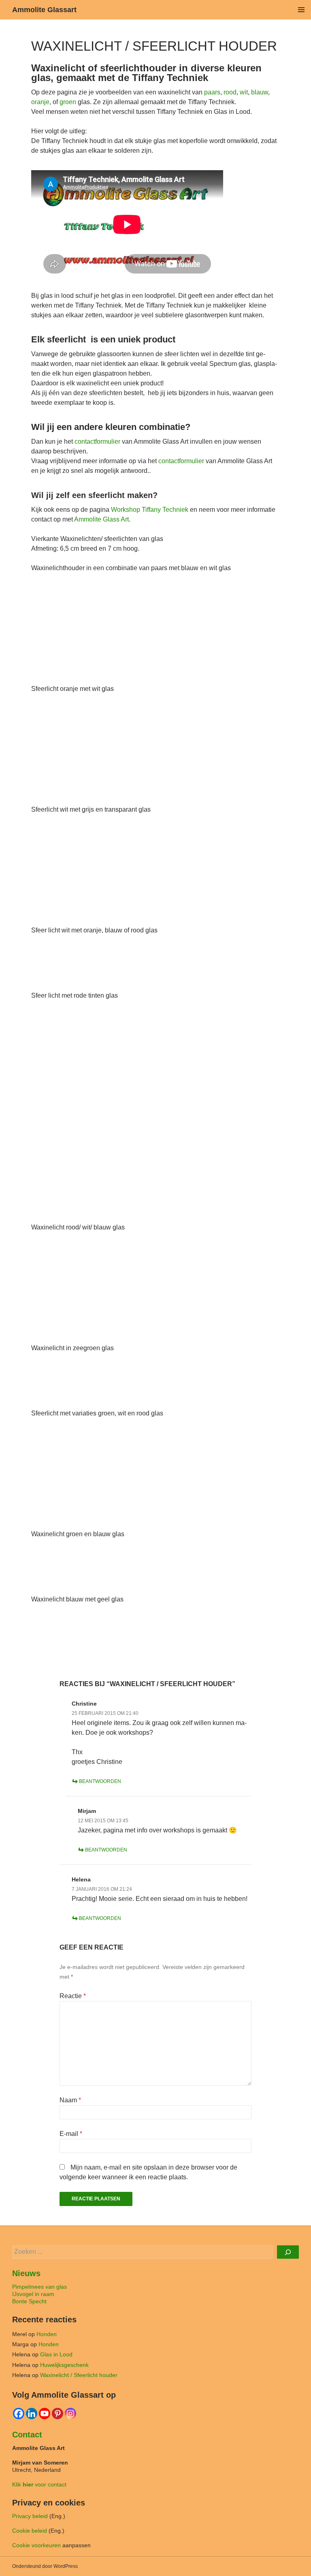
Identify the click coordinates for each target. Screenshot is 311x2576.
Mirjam (87, 1811)
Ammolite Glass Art (101, 519)
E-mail (71, 2134)
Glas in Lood (56, 2354)
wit (244, 92)
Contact (27, 2435)
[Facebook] (19, 2414)
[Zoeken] (288, 2252)
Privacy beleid (30, 2516)
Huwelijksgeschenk (64, 2365)
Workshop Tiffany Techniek (150, 510)
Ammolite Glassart (44, 10)
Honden (47, 2334)
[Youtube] (45, 2414)
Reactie (73, 1996)
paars (212, 92)
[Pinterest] (58, 2414)
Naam (70, 2100)
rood (230, 92)
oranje (40, 102)
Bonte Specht (29, 2301)
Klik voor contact (39, 2484)
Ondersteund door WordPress (45, 2566)
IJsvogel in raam (33, 2294)
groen (68, 102)
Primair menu (301, 10)
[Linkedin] (32, 2414)
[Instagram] (70, 2414)
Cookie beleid (30, 2531)
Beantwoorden (100, 1781)
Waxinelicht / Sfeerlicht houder (79, 2375)
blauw (260, 92)
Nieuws (26, 2273)
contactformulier (97, 441)
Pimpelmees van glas (39, 2287)
